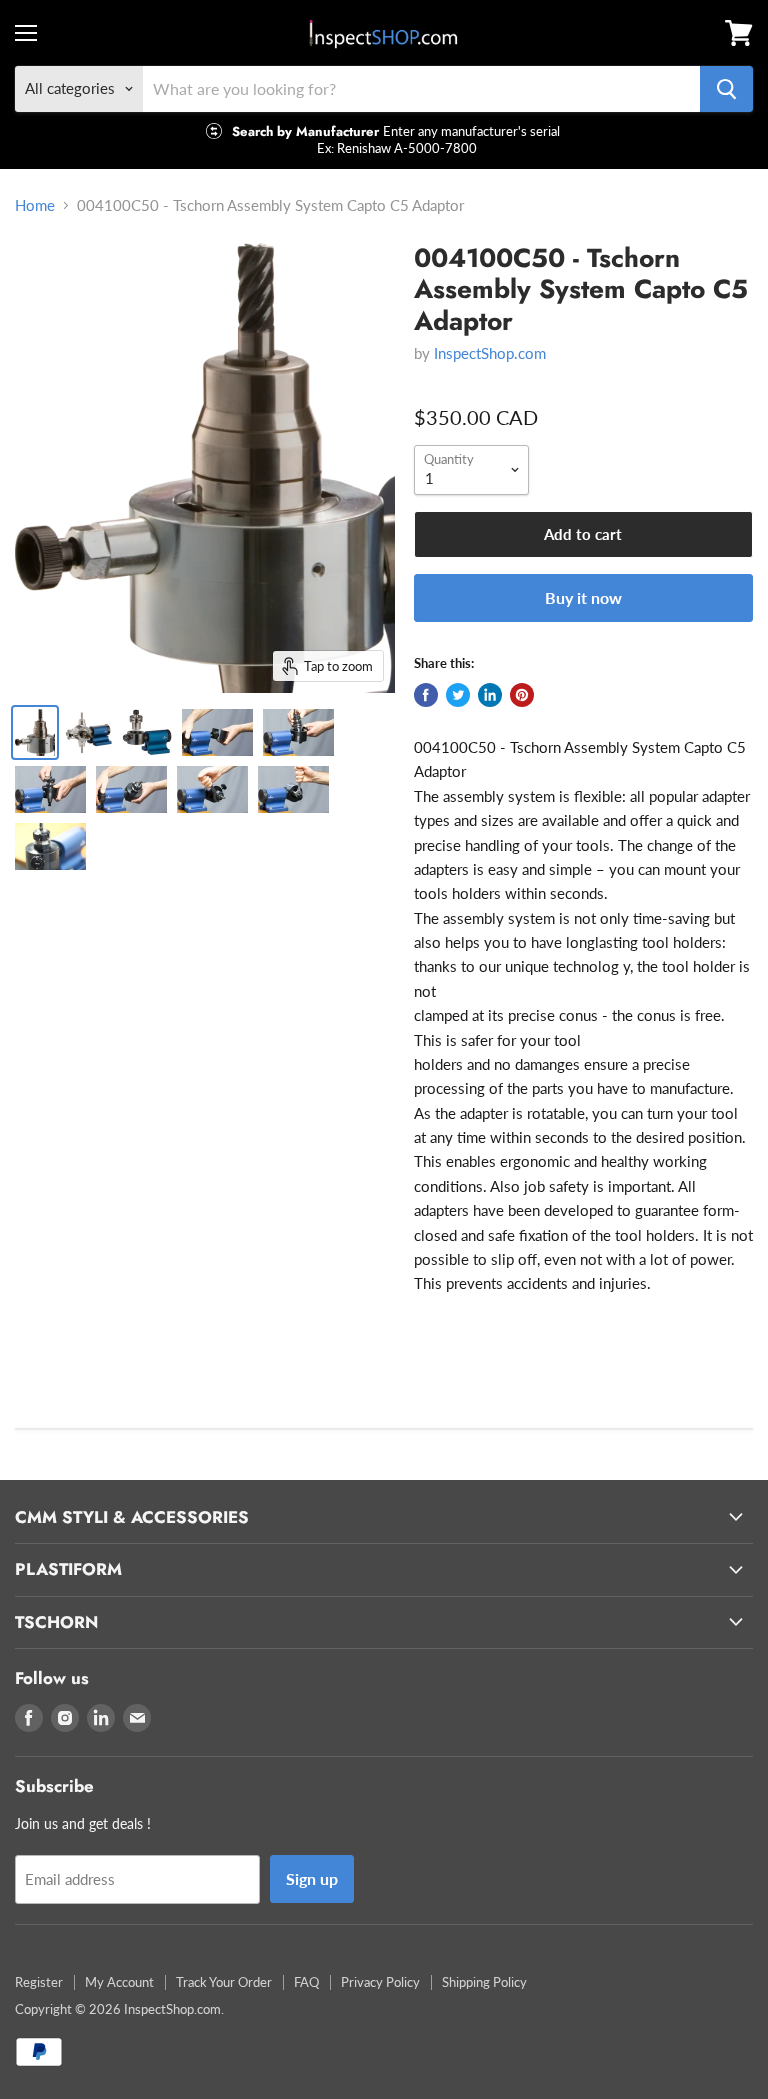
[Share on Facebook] (426, 695)
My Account (119, 1982)
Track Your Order (224, 1982)
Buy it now (583, 597)
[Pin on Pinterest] (522, 695)
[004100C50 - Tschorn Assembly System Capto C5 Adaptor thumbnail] (35, 732)
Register (39, 1982)
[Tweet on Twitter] (458, 695)
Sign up (312, 1878)
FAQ (306, 1982)
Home (35, 205)
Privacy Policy (380, 1982)
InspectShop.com (490, 353)
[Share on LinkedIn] (490, 695)
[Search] (726, 89)
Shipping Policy (484, 1982)
